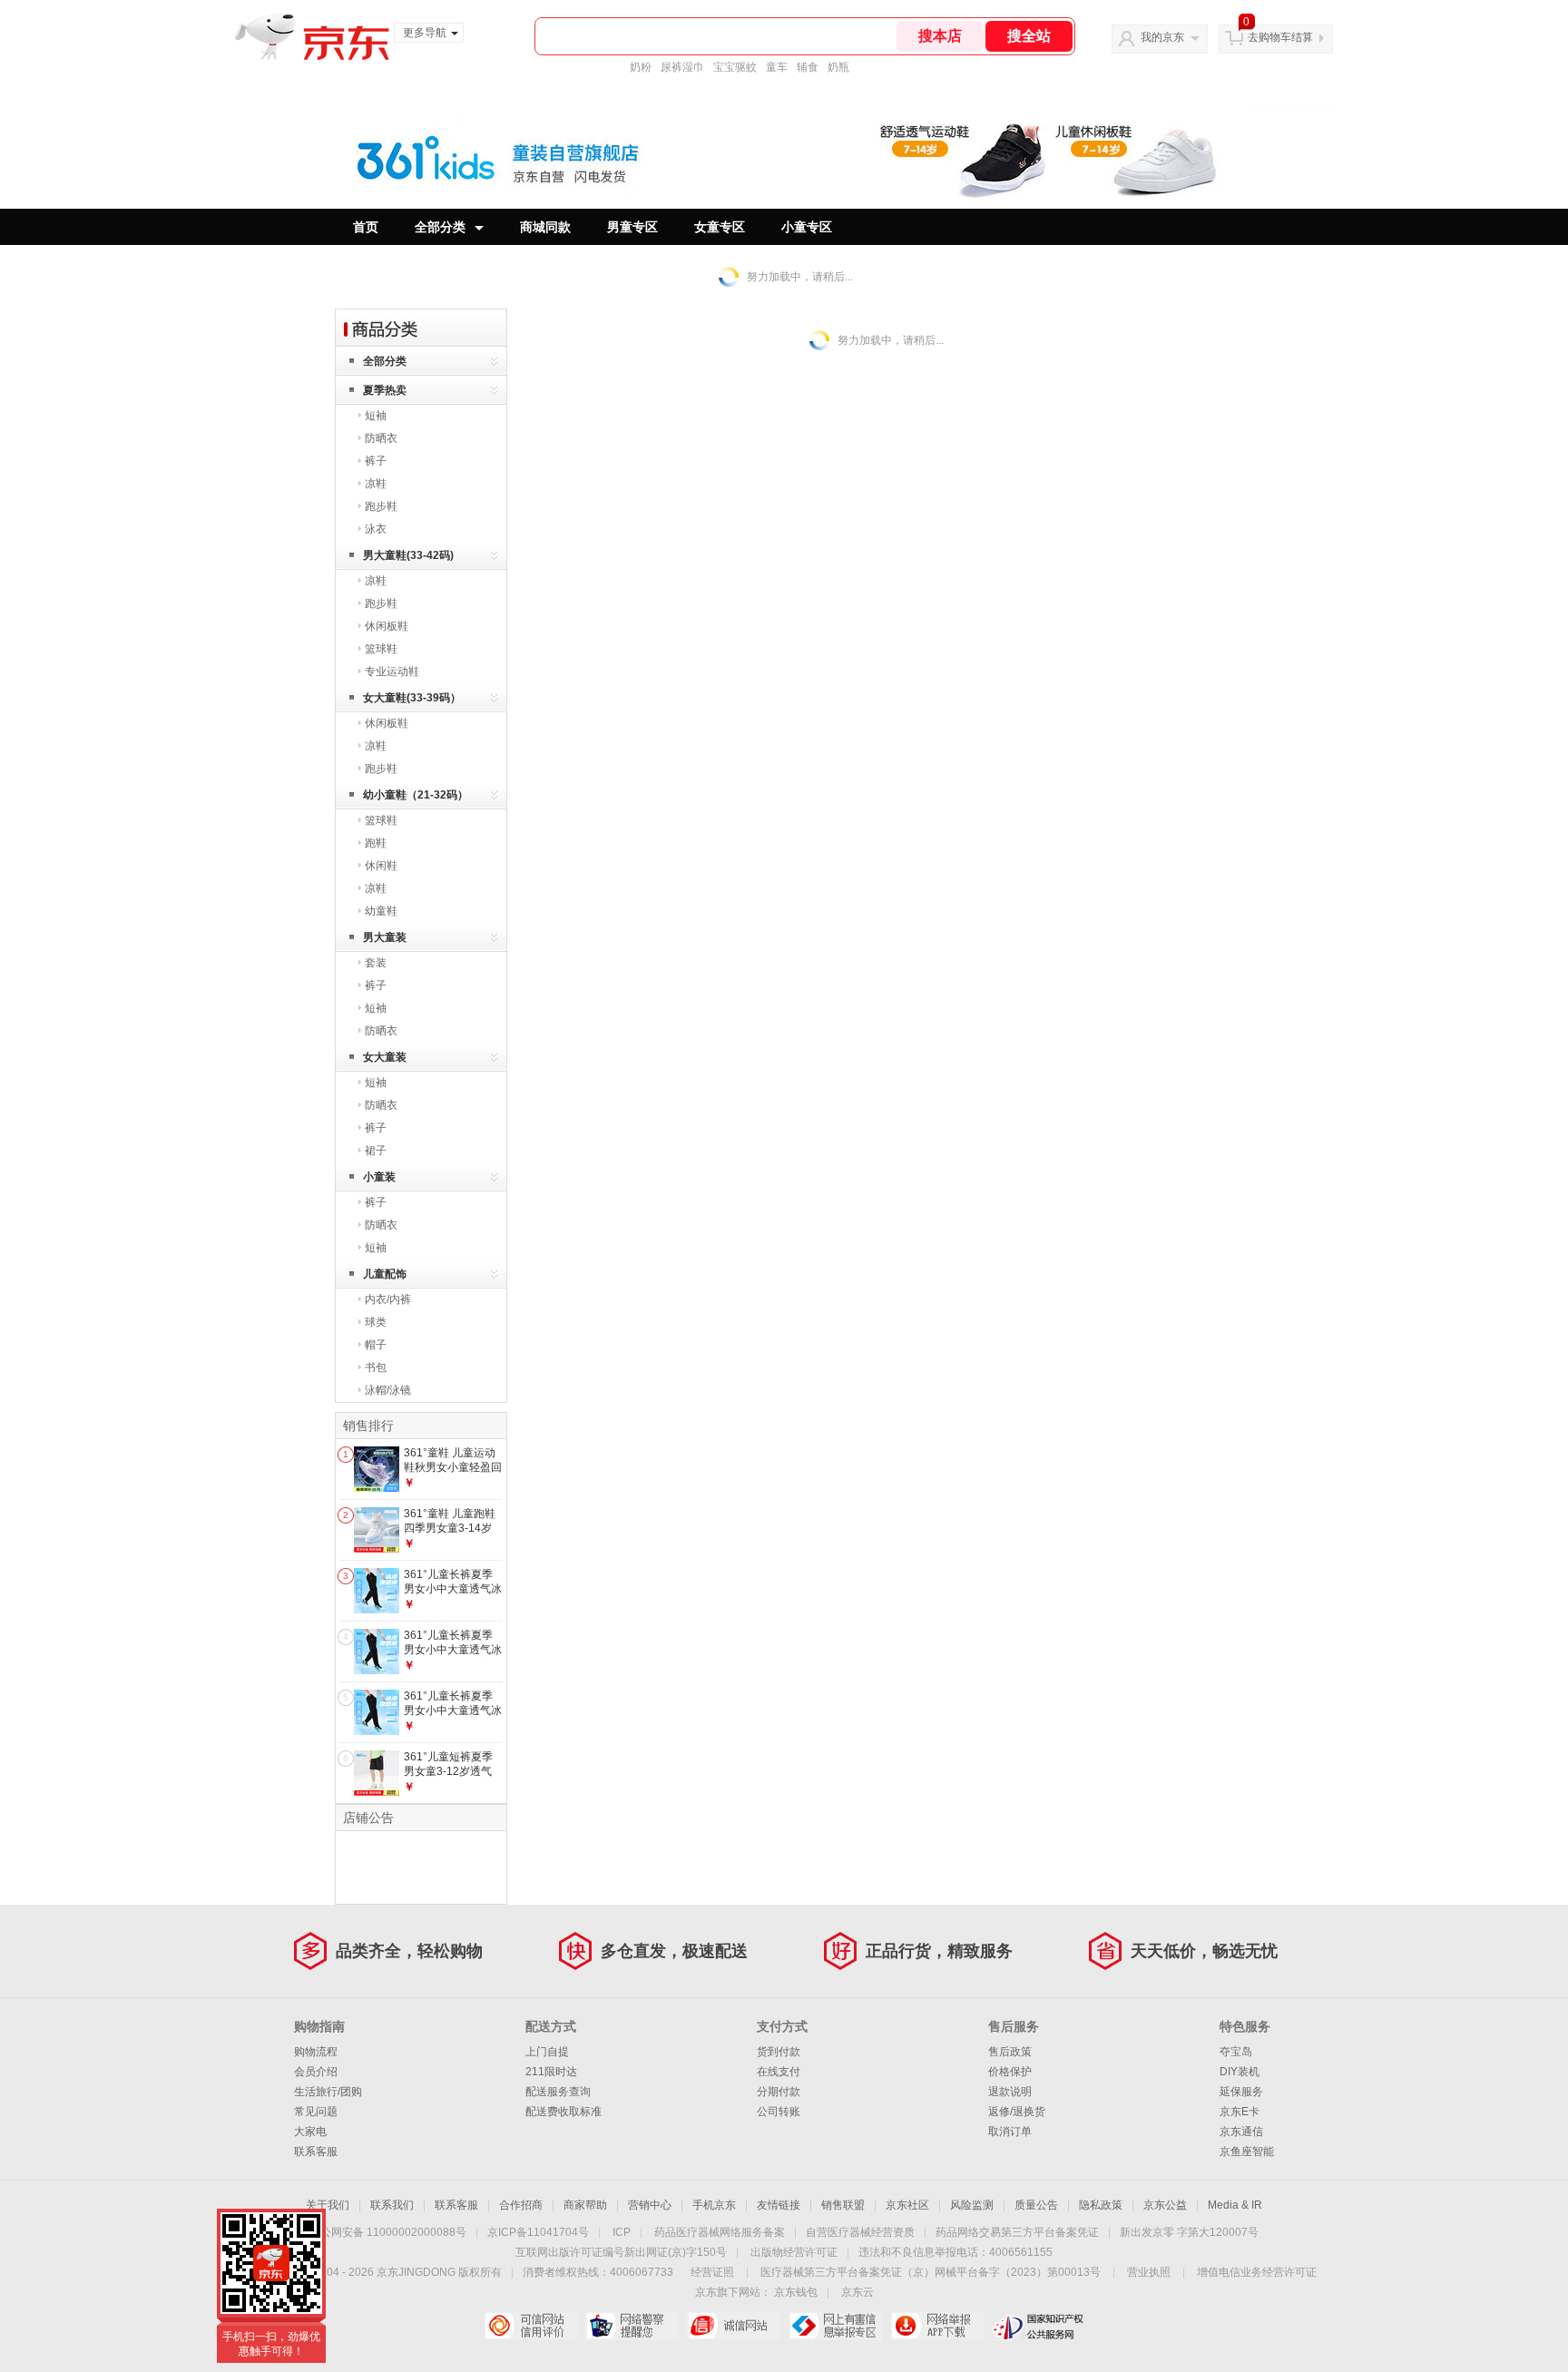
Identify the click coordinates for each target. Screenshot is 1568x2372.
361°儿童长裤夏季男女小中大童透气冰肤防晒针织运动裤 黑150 (453, 1596)
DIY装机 (1240, 2072)
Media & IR (1235, 2205)
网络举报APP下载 (937, 2326)
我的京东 (1162, 37)
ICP (622, 2232)
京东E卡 (1240, 2112)
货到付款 (779, 2052)
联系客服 (316, 2151)
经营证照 (712, 2272)
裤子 (376, 461)
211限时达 (551, 2072)
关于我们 (328, 2205)
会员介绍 (316, 2072)
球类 (376, 1322)
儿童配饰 (385, 1274)
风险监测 (972, 2205)
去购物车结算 (1280, 37)
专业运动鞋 (392, 671)
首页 (366, 227)
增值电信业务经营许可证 (1257, 2272)
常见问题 (316, 2112)
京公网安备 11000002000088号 (388, 2232)
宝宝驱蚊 (735, 67)
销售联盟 (843, 2205)
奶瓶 (838, 67)
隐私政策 (1101, 2205)
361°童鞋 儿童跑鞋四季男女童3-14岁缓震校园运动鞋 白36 (450, 1535)
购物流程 (316, 2052)
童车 (777, 67)
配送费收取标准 (563, 2112)
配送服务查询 (558, 2092)
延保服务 (1241, 2092)
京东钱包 (796, 2292)
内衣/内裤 (388, 1299)
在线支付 (779, 2072)
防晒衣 (381, 438)
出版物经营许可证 (794, 2252)
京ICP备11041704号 (538, 2232)
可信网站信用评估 (530, 2326)
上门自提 (547, 2052)
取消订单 (1010, 2132)
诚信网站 (734, 2326)
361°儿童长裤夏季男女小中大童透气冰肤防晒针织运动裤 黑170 (453, 1717)
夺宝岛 (1236, 2052)
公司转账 (779, 2112)
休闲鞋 (381, 866)
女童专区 (720, 227)
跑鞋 (376, 843)
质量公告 (1036, 2205)
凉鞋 (376, 484)
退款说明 (1010, 2092)
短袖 (376, 416)
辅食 (808, 67)
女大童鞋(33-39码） (412, 698)
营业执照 (1149, 2272)
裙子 (376, 1151)
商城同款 (545, 227)
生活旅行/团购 (328, 2092)
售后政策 (1010, 2052)
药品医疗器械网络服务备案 (720, 2232)
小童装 (379, 1177)
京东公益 (1165, 2205)
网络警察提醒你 (632, 2326)
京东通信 (1241, 2132)
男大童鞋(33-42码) (408, 555)
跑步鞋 (381, 506)
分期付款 (779, 2092)
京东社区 (907, 2205)
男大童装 (385, 937)
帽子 (376, 1345)
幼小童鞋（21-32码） (416, 795)
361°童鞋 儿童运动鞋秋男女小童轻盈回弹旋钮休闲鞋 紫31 (453, 1467)
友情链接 (779, 2205)
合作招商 (521, 2205)
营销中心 (650, 2205)
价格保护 (1010, 2072)
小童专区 (807, 227)
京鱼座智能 (1247, 2151)
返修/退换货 (1017, 2112)
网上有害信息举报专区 (835, 2326)
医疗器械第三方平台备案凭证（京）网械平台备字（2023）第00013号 (931, 2272)
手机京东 (714, 2205)
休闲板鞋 (387, 626)
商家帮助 (585, 2205)
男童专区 (632, 227)
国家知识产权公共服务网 (1039, 2326)
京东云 (857, 2292)
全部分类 (440, 227)
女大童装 (385, 1057)
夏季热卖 (385, 390)
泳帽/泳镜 (388, 1390)
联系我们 (392, 2205)
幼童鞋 (381, 911)
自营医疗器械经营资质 (860, 2232)
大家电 (310, 2132)
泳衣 (376, 529)
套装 (376, 963)
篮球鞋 (381, 649)
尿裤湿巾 (682, 67)
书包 (376, 1367)
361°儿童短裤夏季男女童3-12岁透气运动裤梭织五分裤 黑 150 (448, 1778)
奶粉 (641, 67)
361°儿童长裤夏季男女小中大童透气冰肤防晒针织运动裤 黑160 (453, 1656)
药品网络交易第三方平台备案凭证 (1017, 2232)
